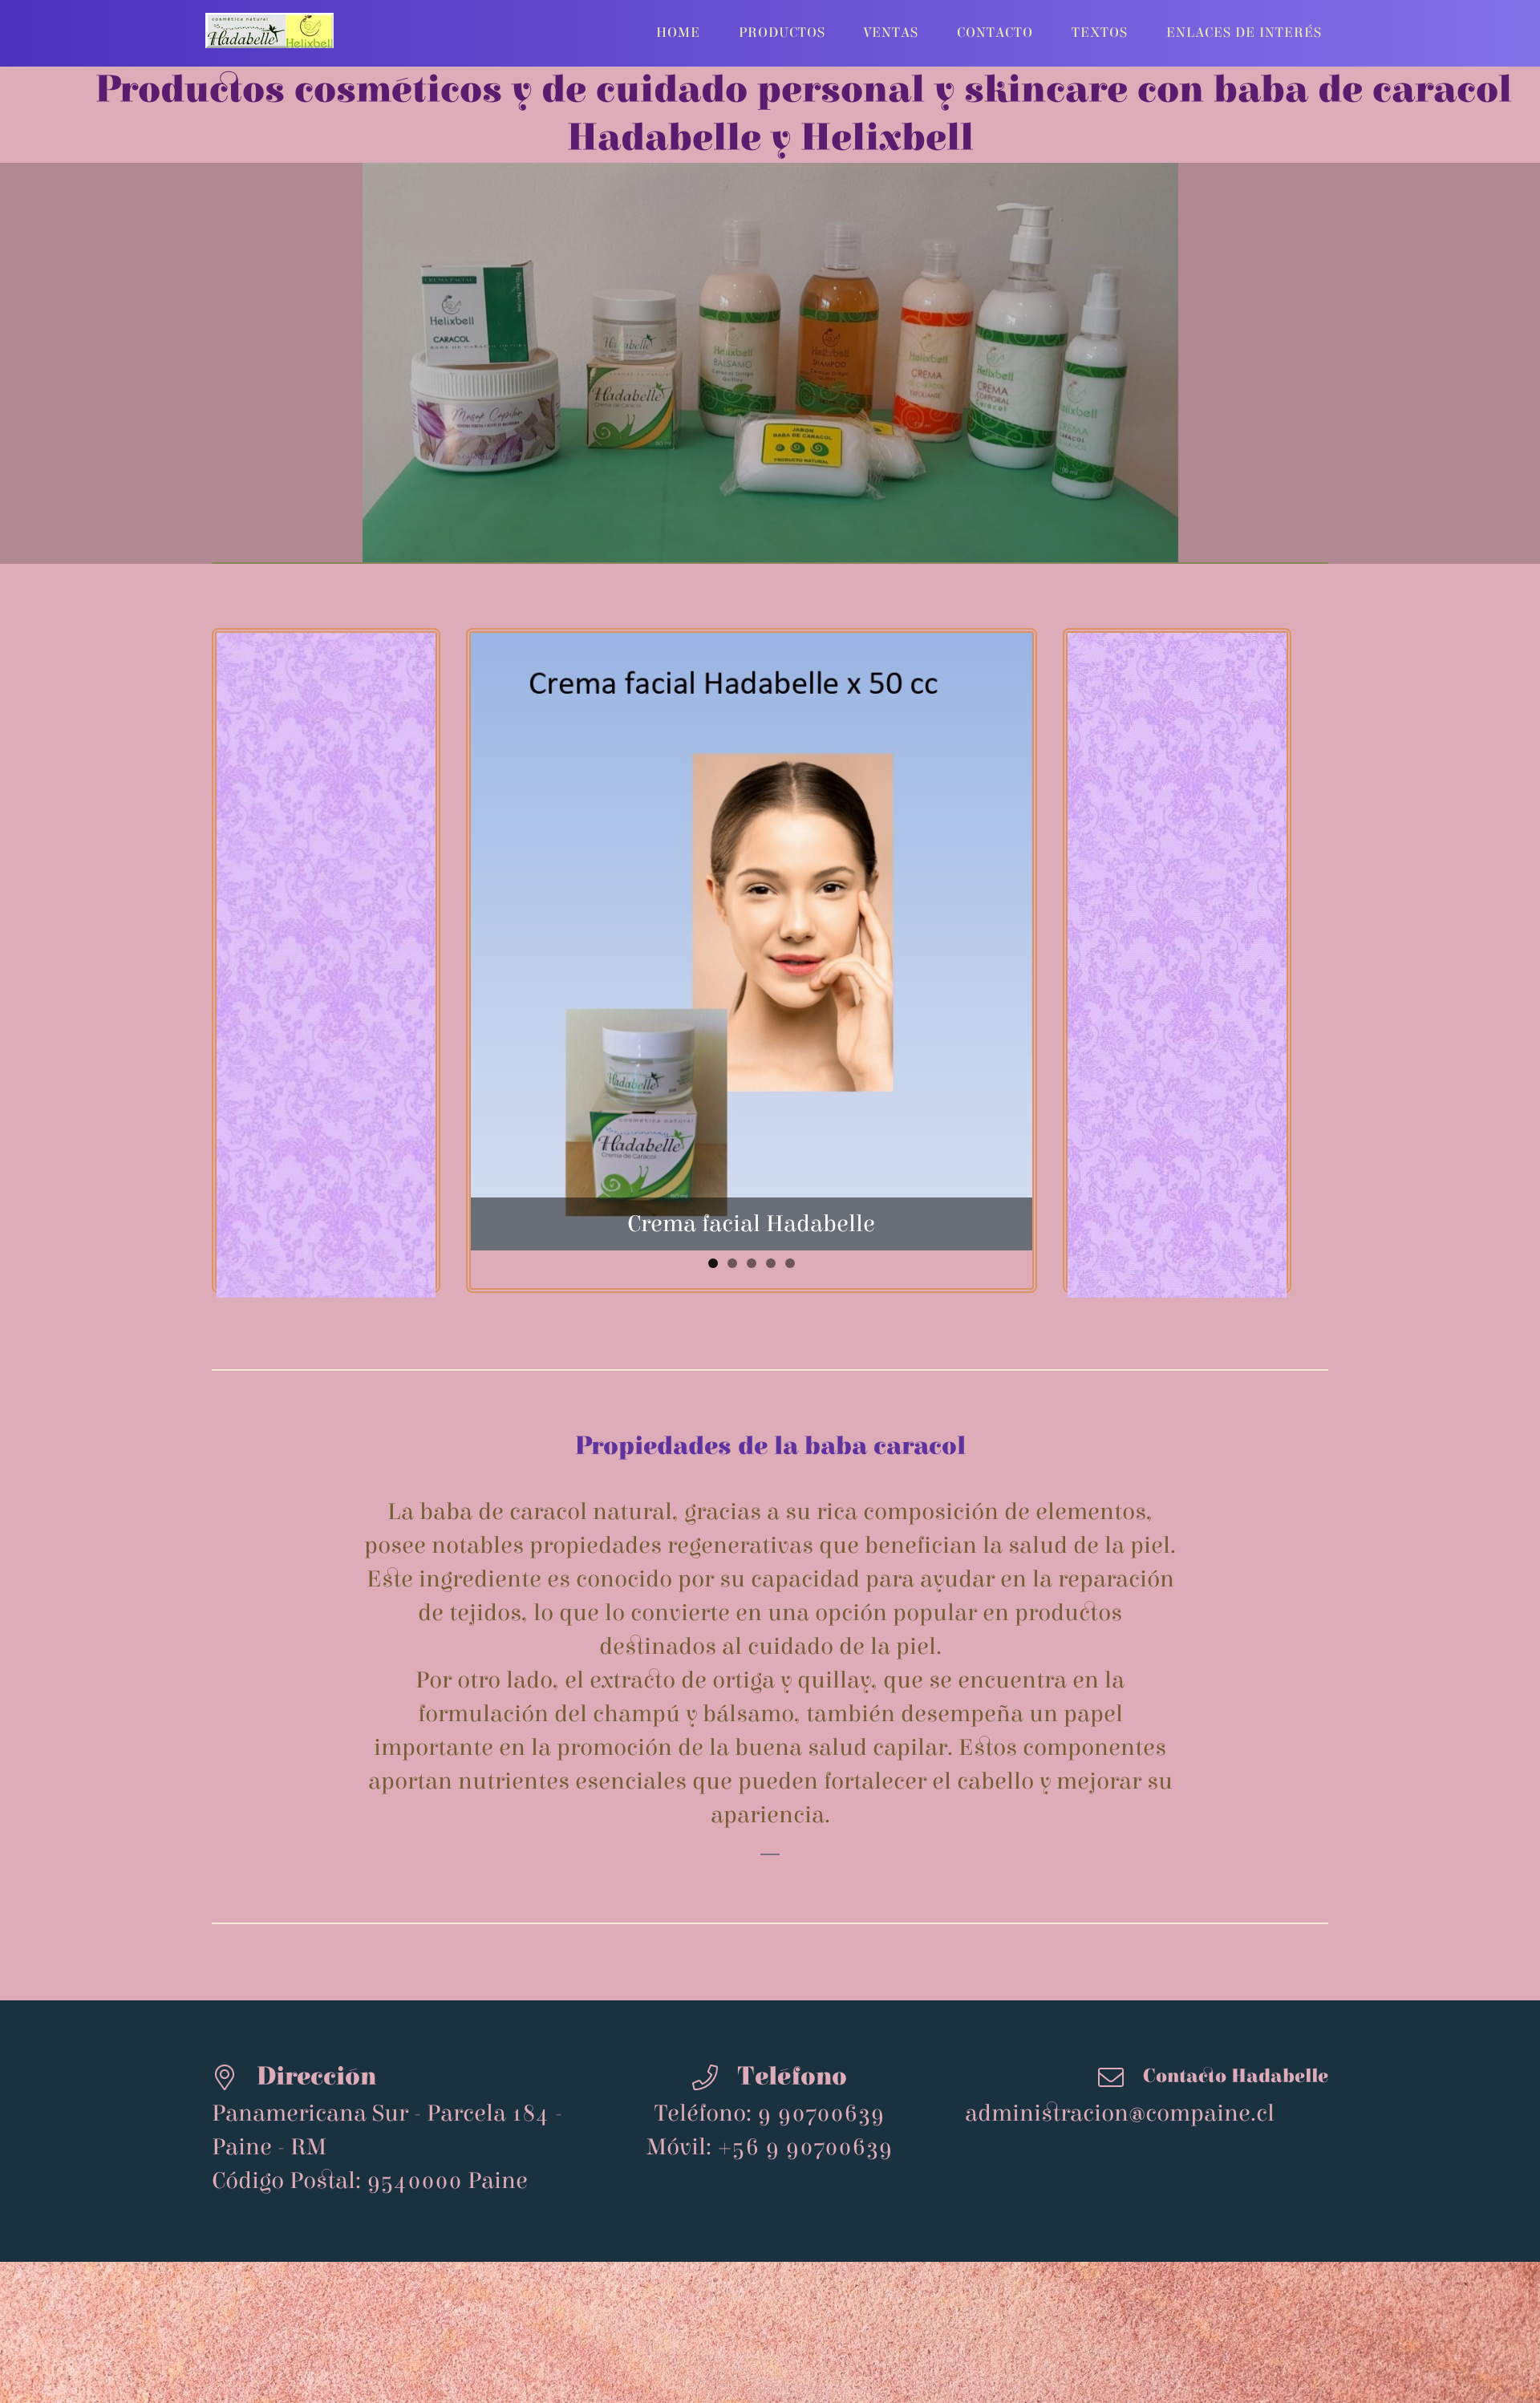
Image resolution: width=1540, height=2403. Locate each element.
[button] (495, 862)
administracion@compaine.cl (1120, 1917)
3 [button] (752, 1067)
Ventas (891, 33)
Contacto (995, 33)
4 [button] (771, 1067)
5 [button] (790, 1067)
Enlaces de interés (1244, 33)
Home (678, 33)
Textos (1100, 33)
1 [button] (713, 1067)
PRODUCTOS (782, 33)
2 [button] (732, 1067)
